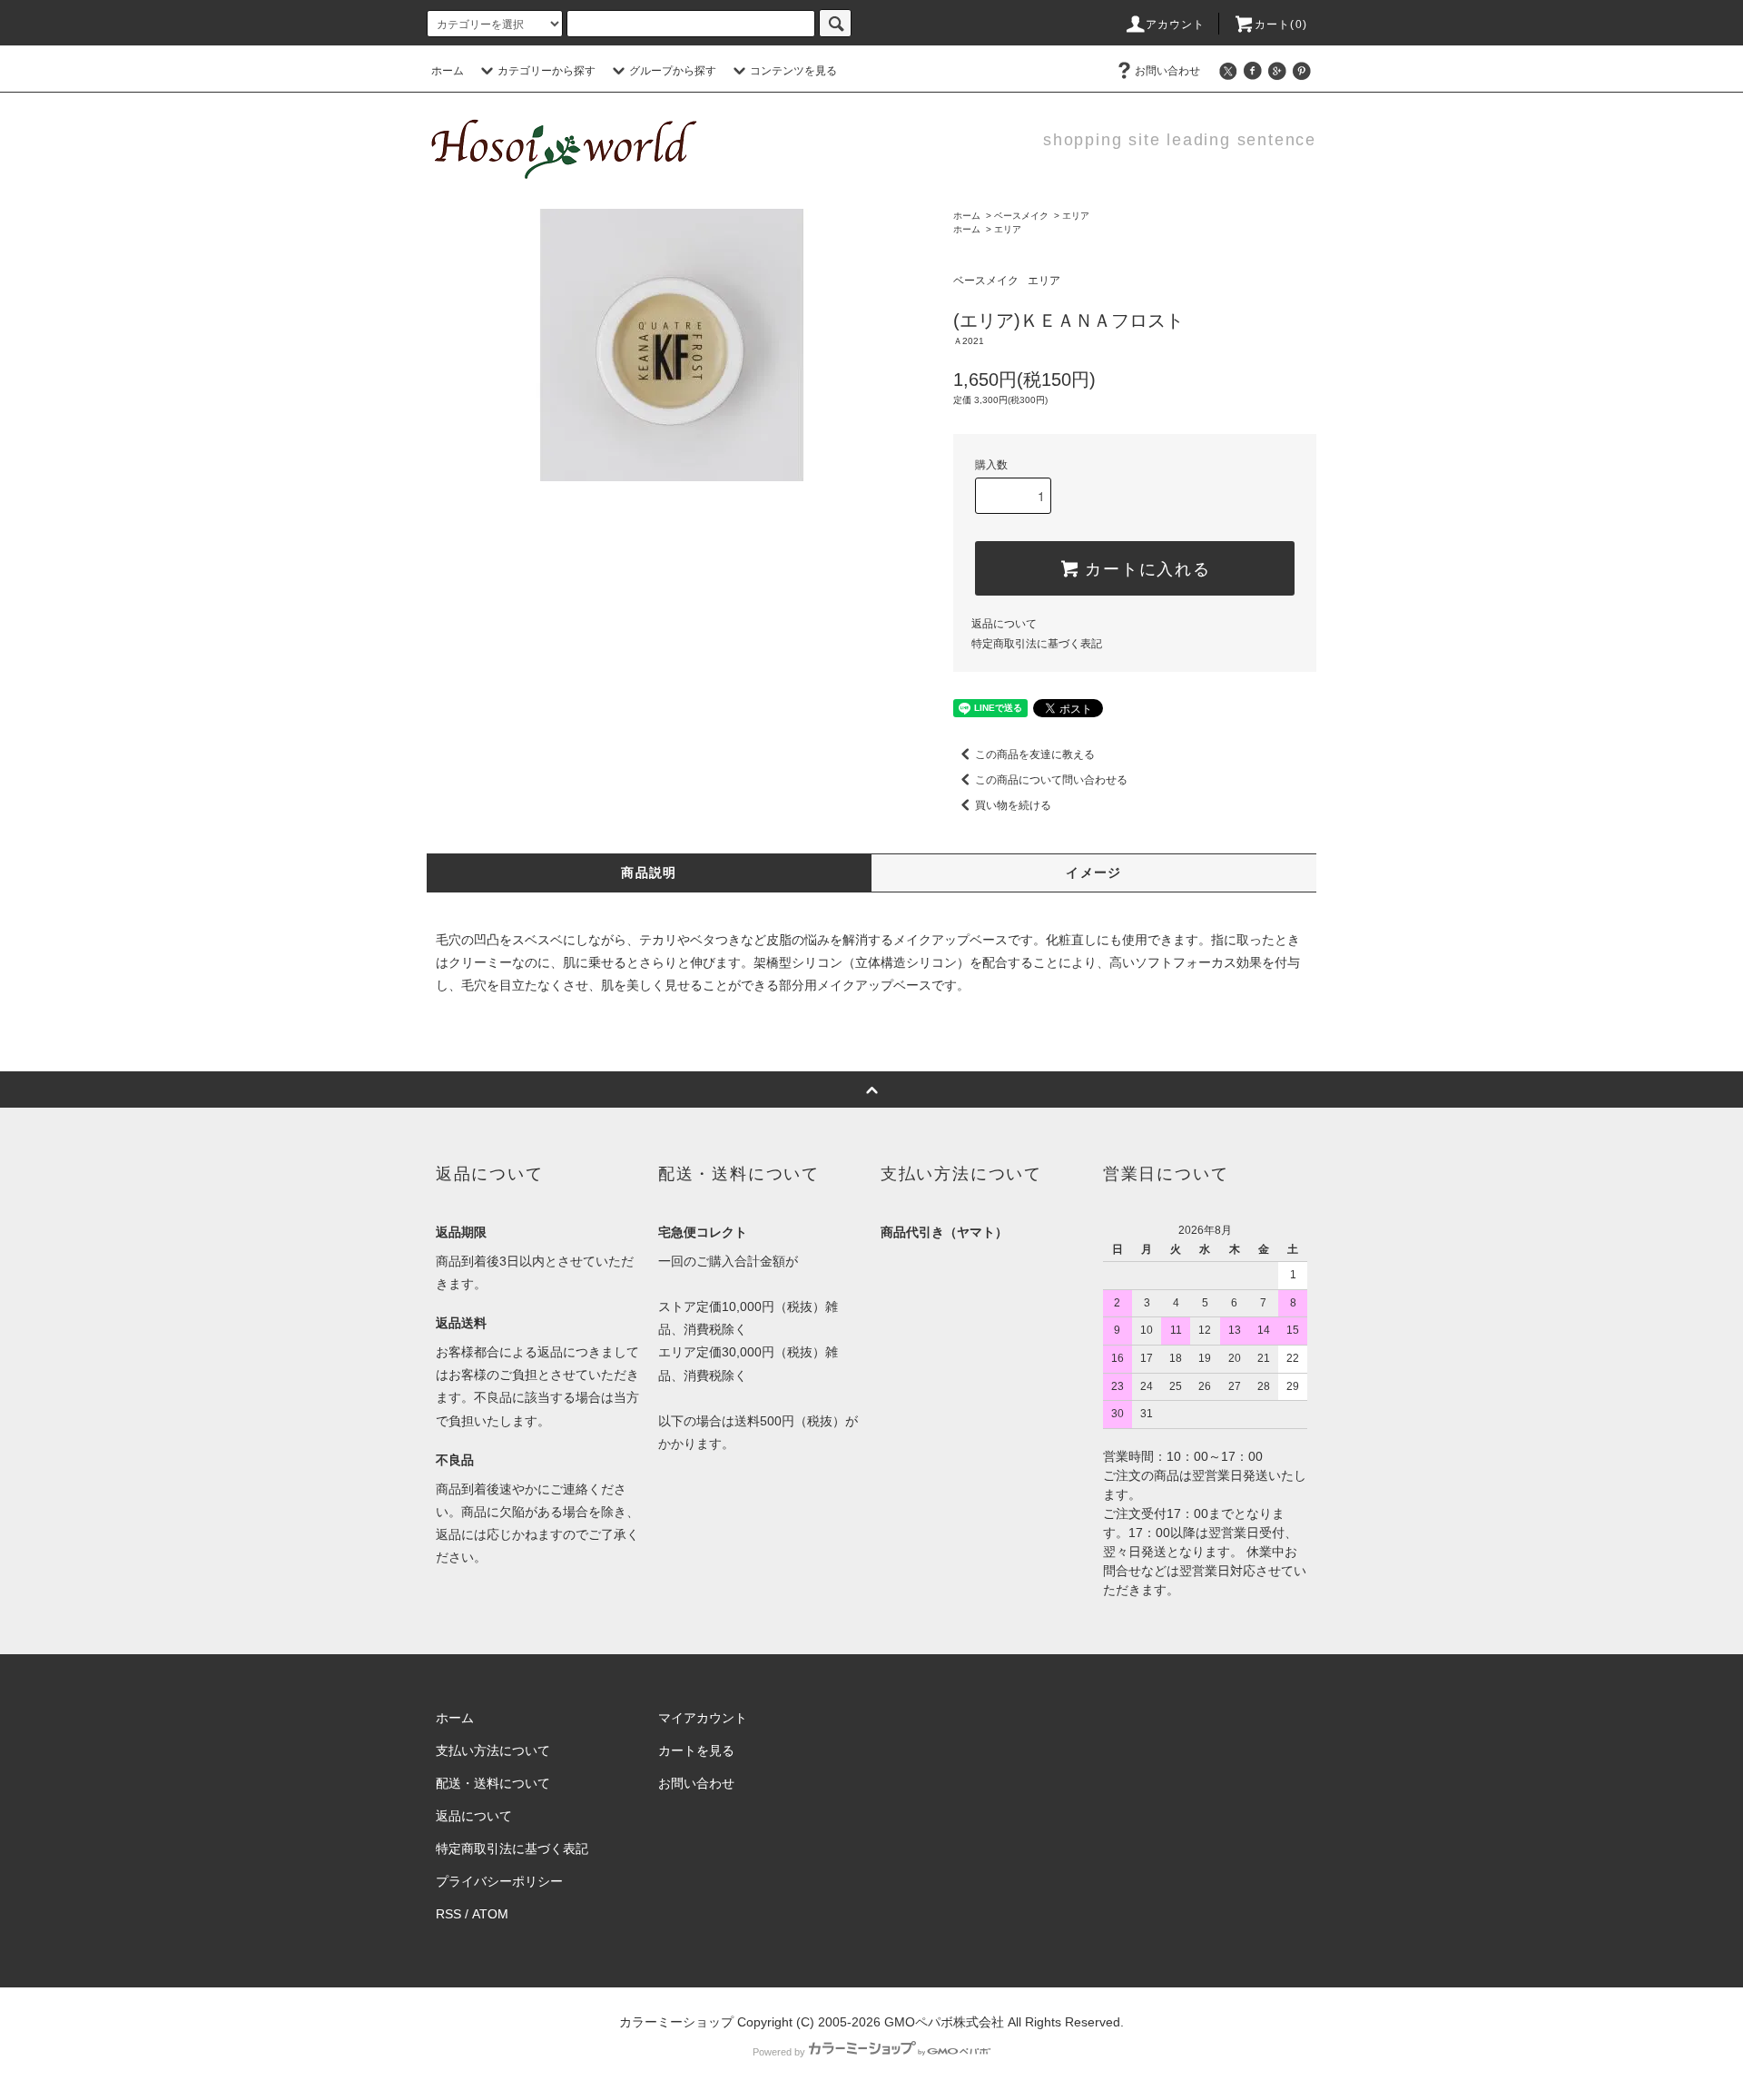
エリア (1076, 216)
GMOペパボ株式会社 (944, 2022)
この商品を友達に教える (1035, 754)
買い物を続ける (1013, 805)
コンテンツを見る (793, 71)
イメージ (1094, 873)
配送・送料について (493, 1783)
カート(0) (1281, 25)
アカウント (1176, 25)
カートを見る (696, 1750)
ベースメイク (1021, 216)
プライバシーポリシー (499, 1881)
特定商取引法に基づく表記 (1037, 644)
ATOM (490, 1914)
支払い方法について (493, 1750)
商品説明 (649, 873)
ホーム (448, 71)
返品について (1004, 624)
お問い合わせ (1167, 71)
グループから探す (673, 71)
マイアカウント (703, 1718)
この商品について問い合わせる (1051, 780)
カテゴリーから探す (547, 71)
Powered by (779, 2052)
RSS (448, 1914)
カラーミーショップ (676, 2022)
